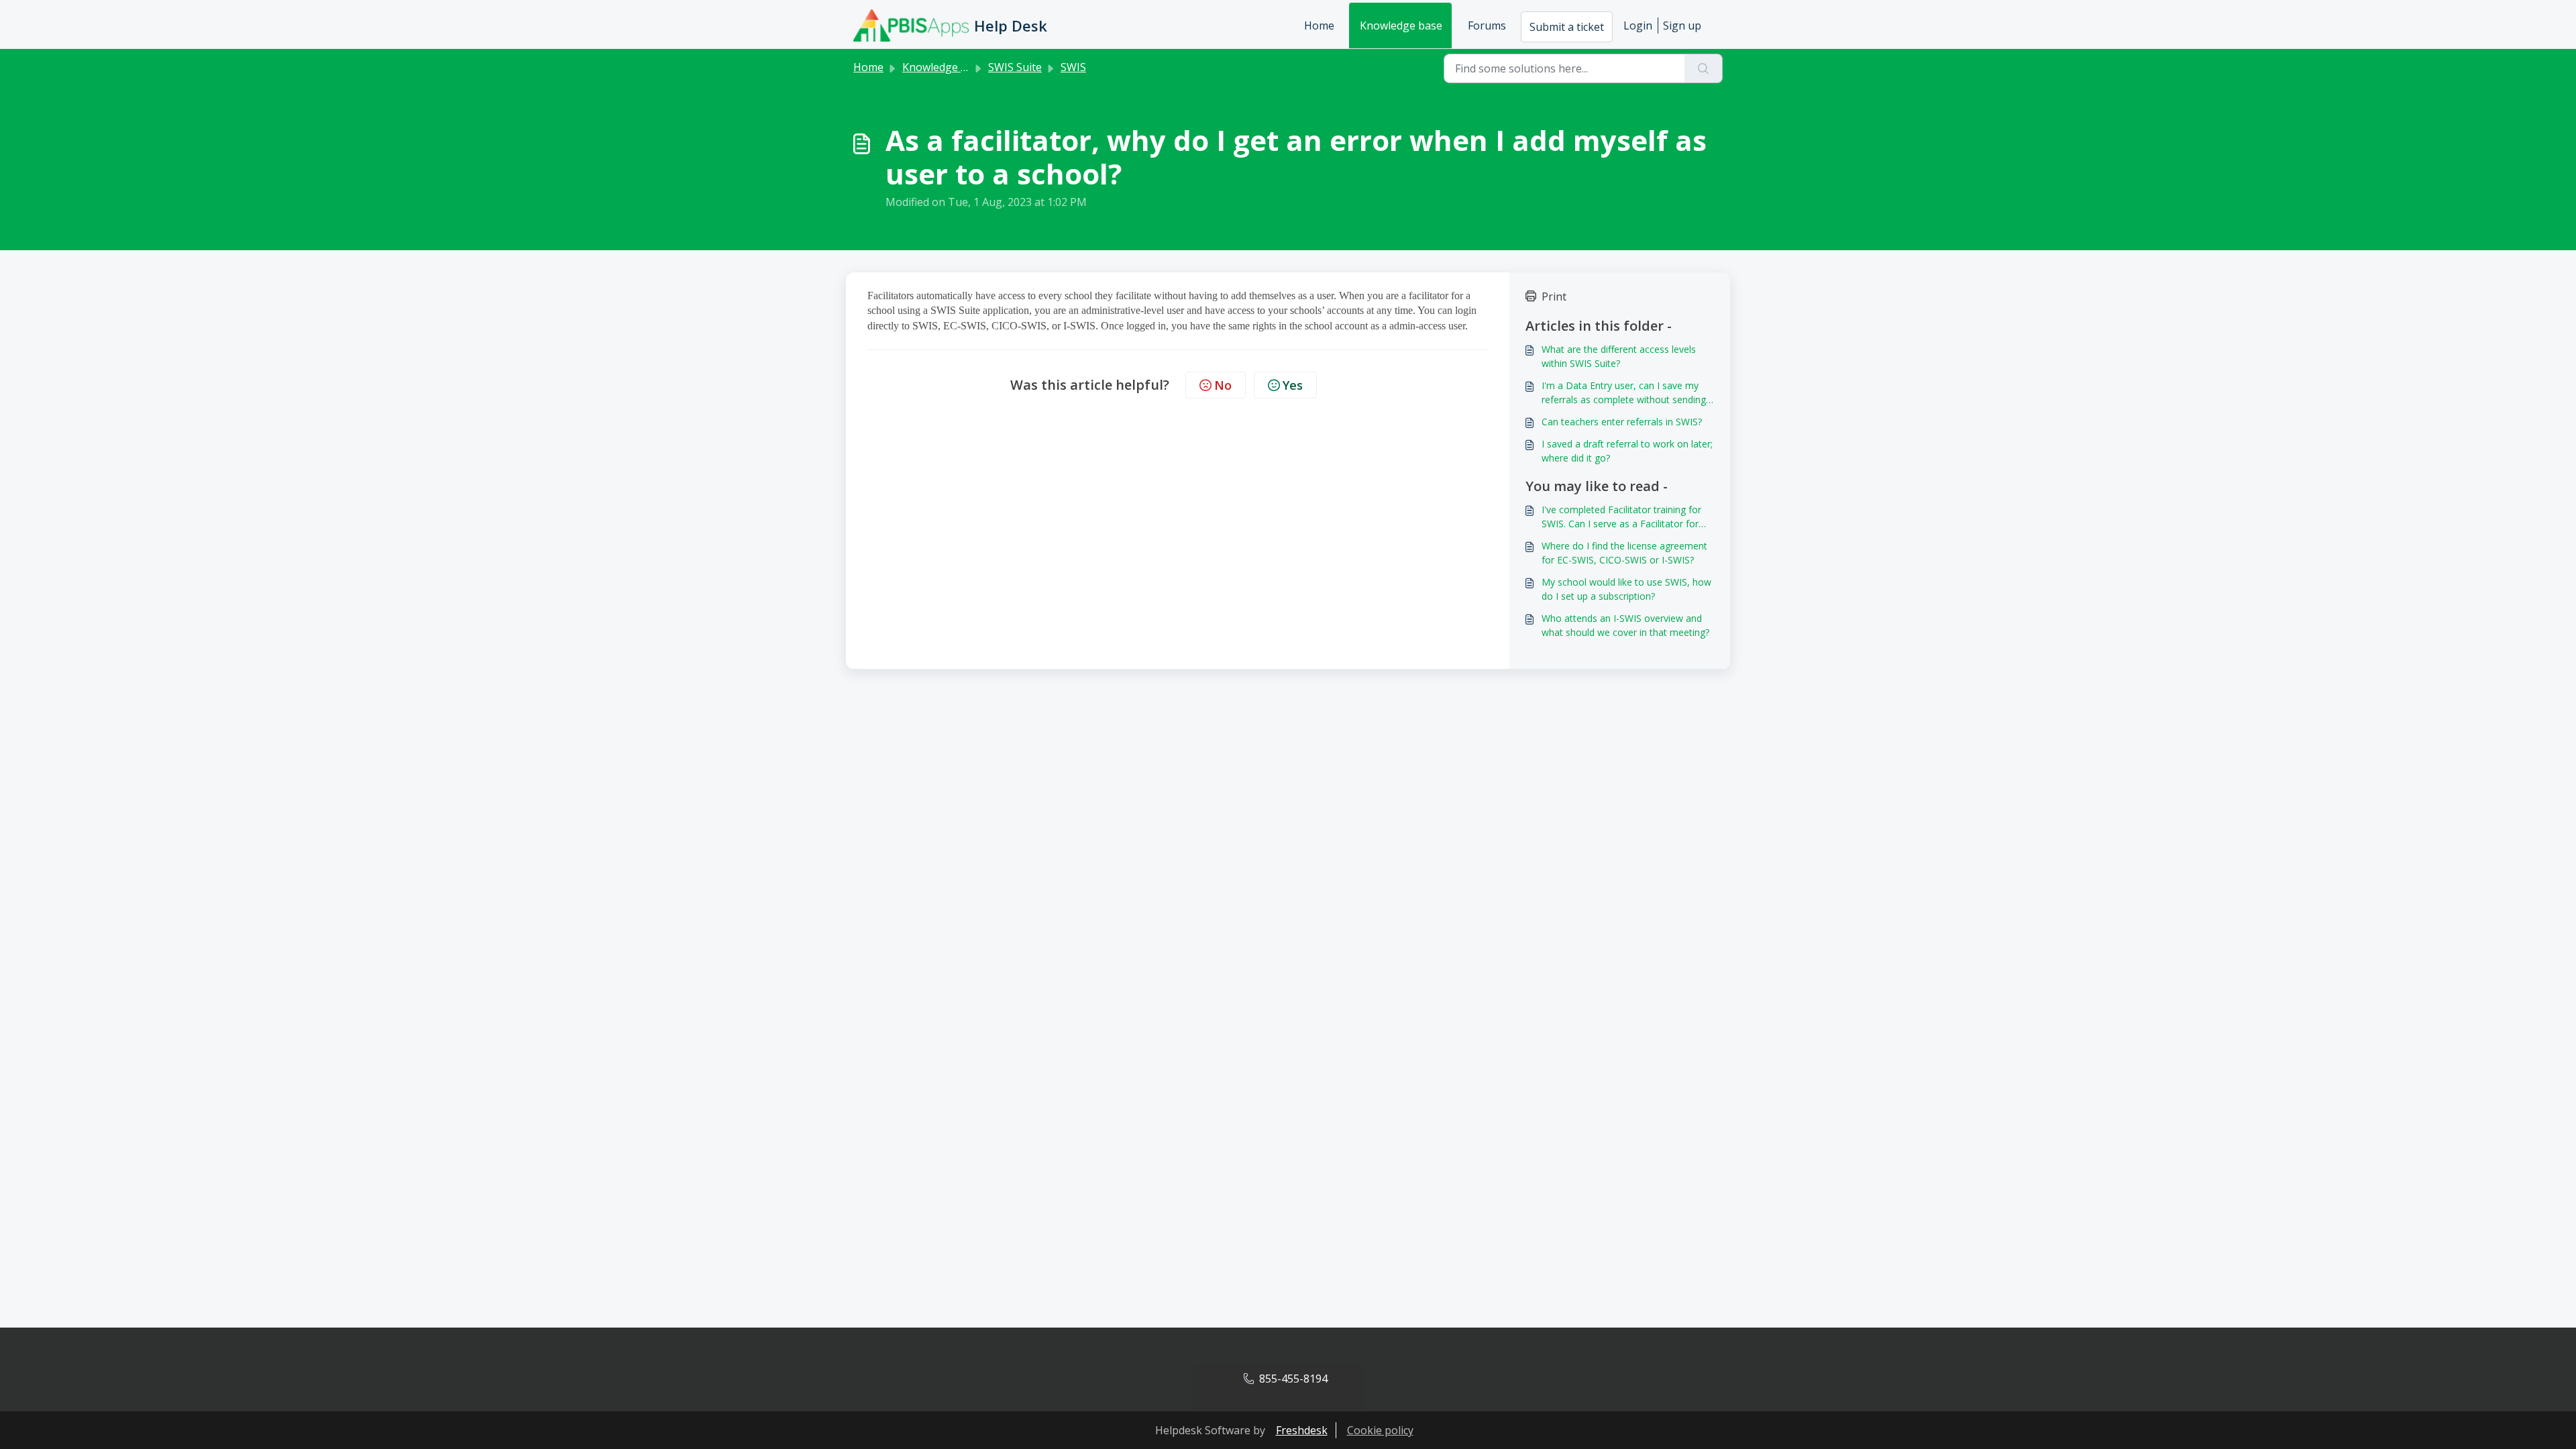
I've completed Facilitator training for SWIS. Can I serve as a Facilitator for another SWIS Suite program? (1621, 517)
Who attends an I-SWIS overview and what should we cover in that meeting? (1625, 625)
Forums (1487, 25)
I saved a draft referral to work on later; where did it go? (1627, 451)
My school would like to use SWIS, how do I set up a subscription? (1626, 589)
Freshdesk (1302, 1430)
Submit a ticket (1567, 27)
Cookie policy (1380, 1430)
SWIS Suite (1015, 67)
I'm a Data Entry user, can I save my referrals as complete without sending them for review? (1624, 393)
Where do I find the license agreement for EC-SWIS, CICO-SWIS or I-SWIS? (1624, 553)
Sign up (1682, 25)
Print (1554, 297)
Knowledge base (1401, 25)
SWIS (1073, 67)
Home (1319, 25)
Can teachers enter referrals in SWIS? (1622, 422)
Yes (1293, 385)
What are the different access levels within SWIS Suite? (1619, 356)
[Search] (1704, 68)
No (1223, 385)
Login (1638, 25)
